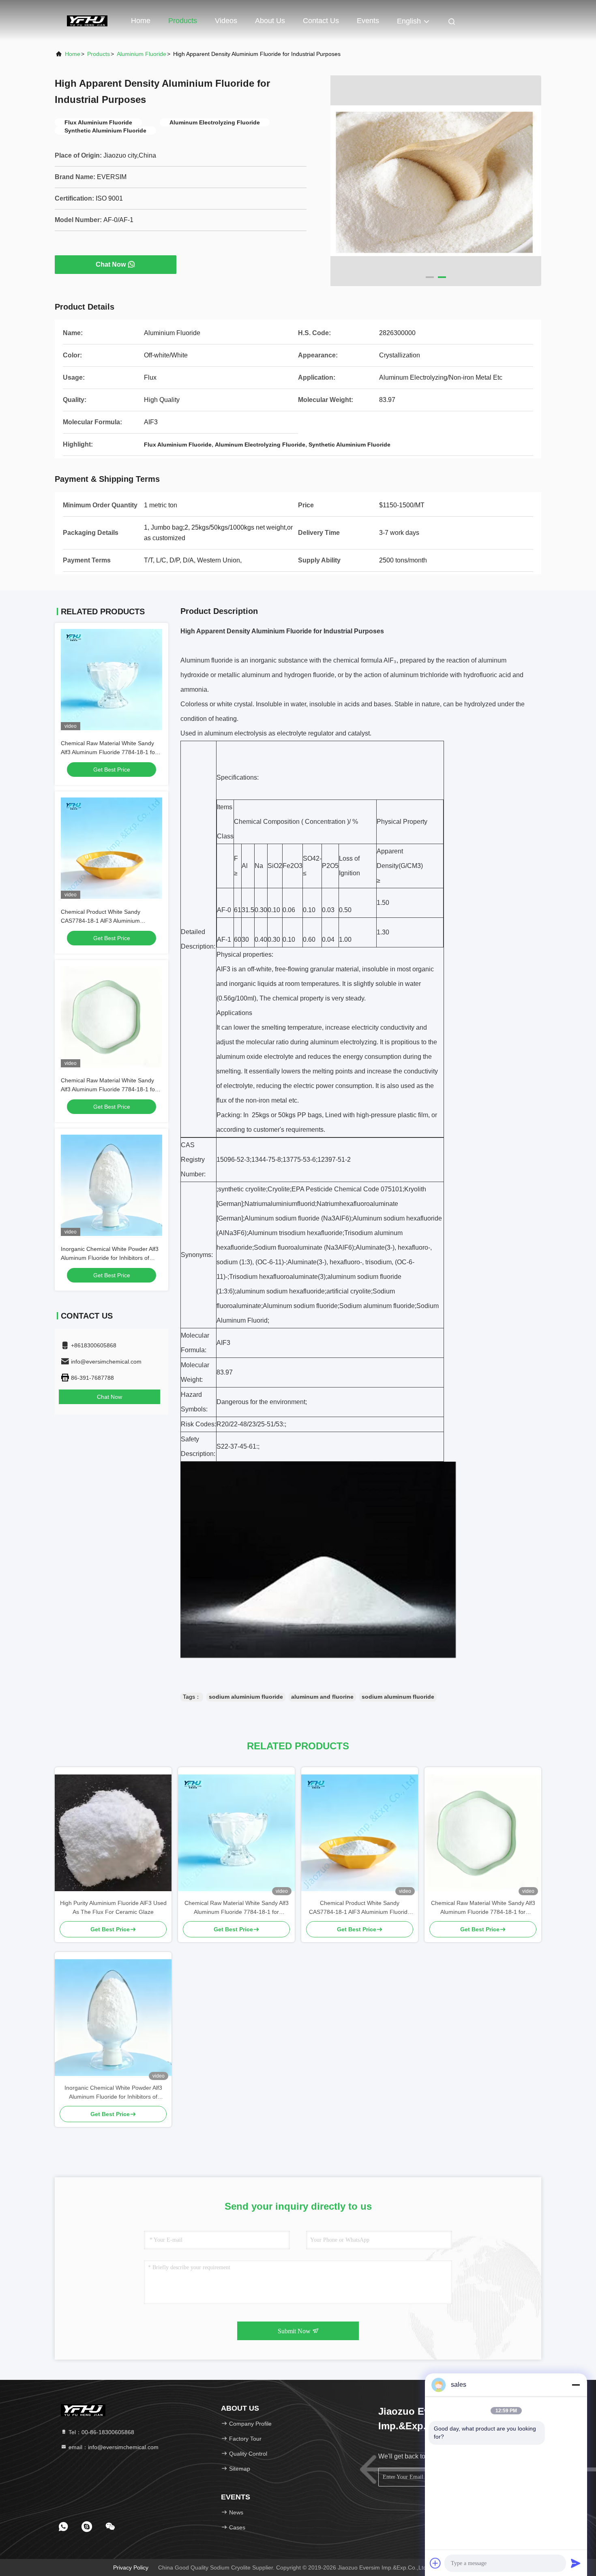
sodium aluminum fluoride (398, 1697)
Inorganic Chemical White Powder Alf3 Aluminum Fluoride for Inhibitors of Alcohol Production (110, 1258)
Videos (226, 21)
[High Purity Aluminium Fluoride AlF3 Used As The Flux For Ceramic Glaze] (113, 1833)
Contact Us (321, 21)
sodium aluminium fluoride (246, 1697)
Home (141, 21)
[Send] (576, 2563)
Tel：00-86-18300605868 (101, 2432)
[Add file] (435, 2563)
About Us (270, 21)
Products (183, 21)
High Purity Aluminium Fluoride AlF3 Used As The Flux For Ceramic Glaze (113, 1907)
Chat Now (111, 264)
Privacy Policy (131, 2567)
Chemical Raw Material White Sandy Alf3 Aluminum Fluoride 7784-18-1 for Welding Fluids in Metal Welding (109, 752)
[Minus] (576, 2385)
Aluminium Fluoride (141, 54)
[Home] (87, 20)
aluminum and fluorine (322, 1697)
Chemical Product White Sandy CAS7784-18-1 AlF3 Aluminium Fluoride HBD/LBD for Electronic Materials (360, 1908)
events (368, 21)
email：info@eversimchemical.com (113, 2447)
